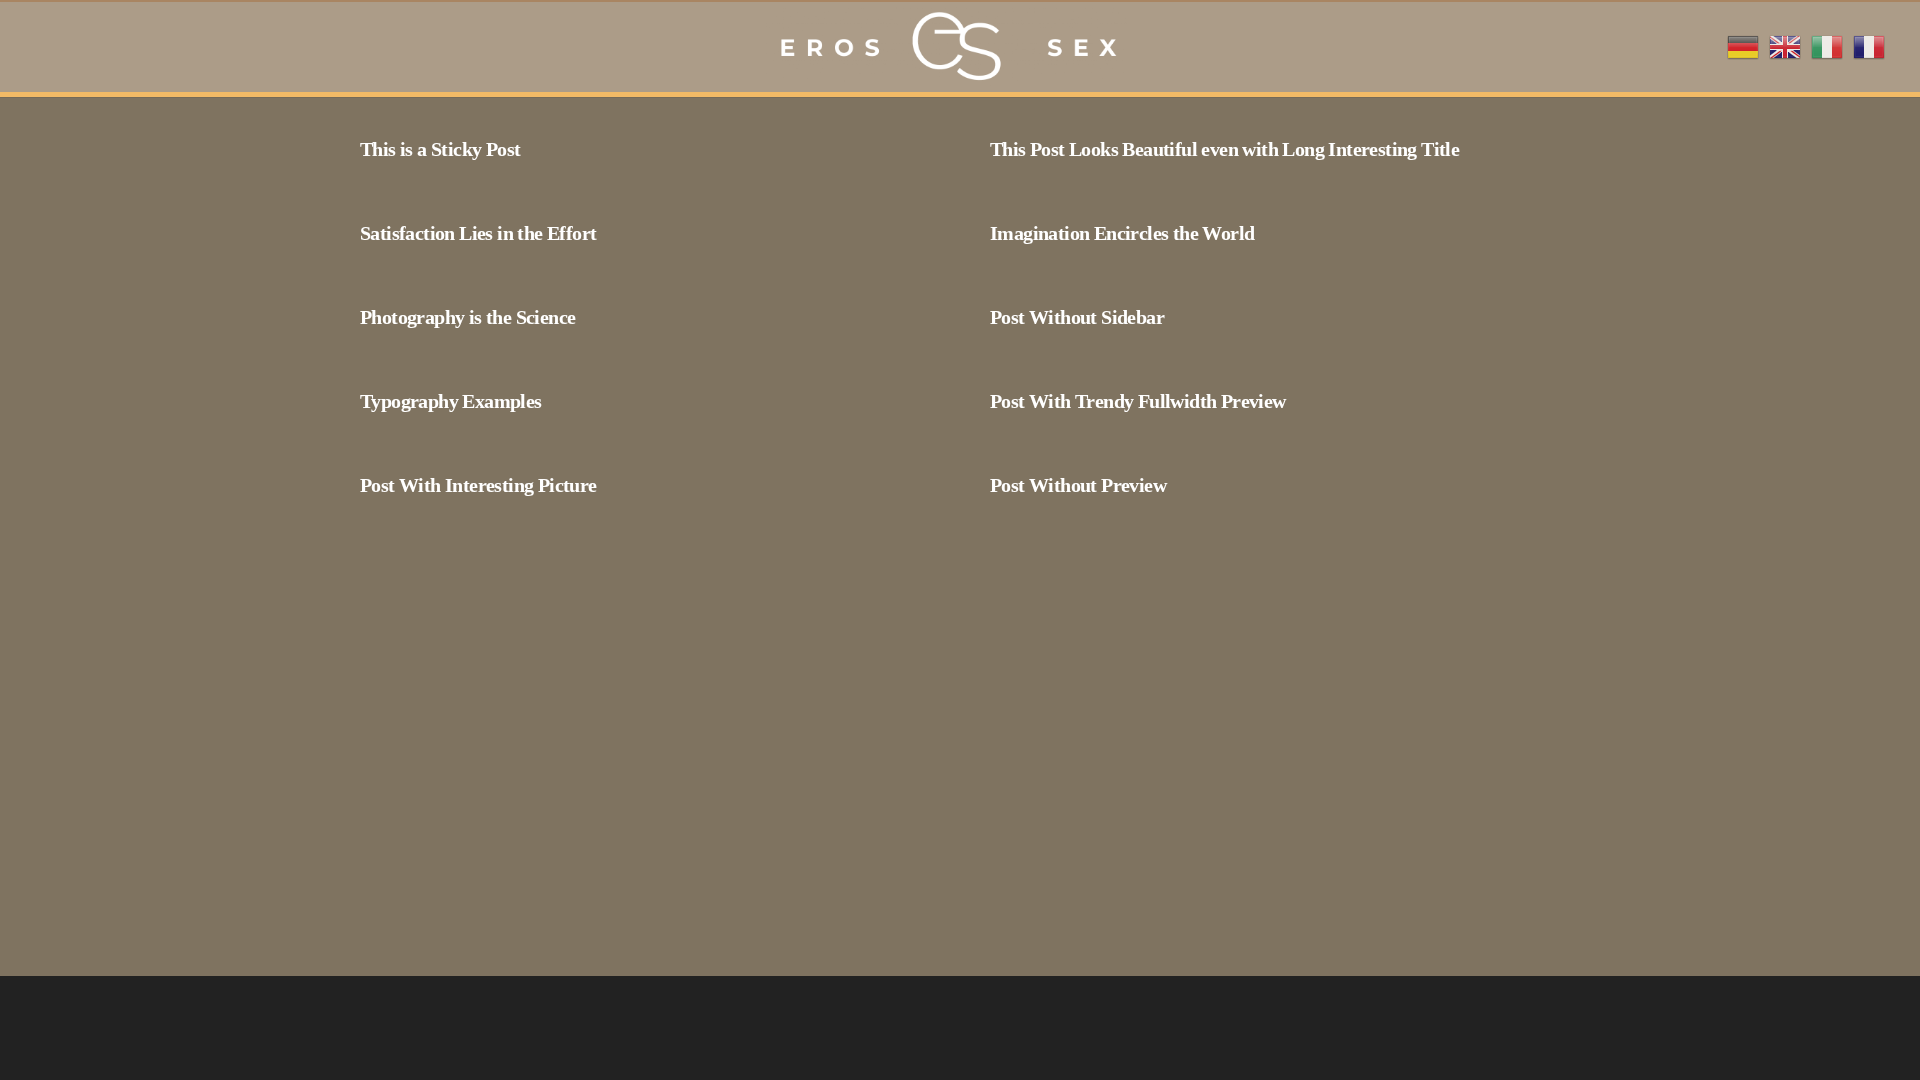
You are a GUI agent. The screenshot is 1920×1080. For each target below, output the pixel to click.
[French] (1869, 45)
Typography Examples (451, 401)
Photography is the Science (467, 317)
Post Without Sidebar (1077, 317)
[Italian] (1827, 45)
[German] (1743, 45)
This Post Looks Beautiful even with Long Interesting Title (1224, 149)
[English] (1785, 45)
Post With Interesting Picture (478, 485)
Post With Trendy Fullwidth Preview (1138, 401)
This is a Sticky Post (440, 149)
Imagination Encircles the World (1122, 233)
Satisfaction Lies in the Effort (478, 233)
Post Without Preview (1078, 485)
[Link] (945, 47)
